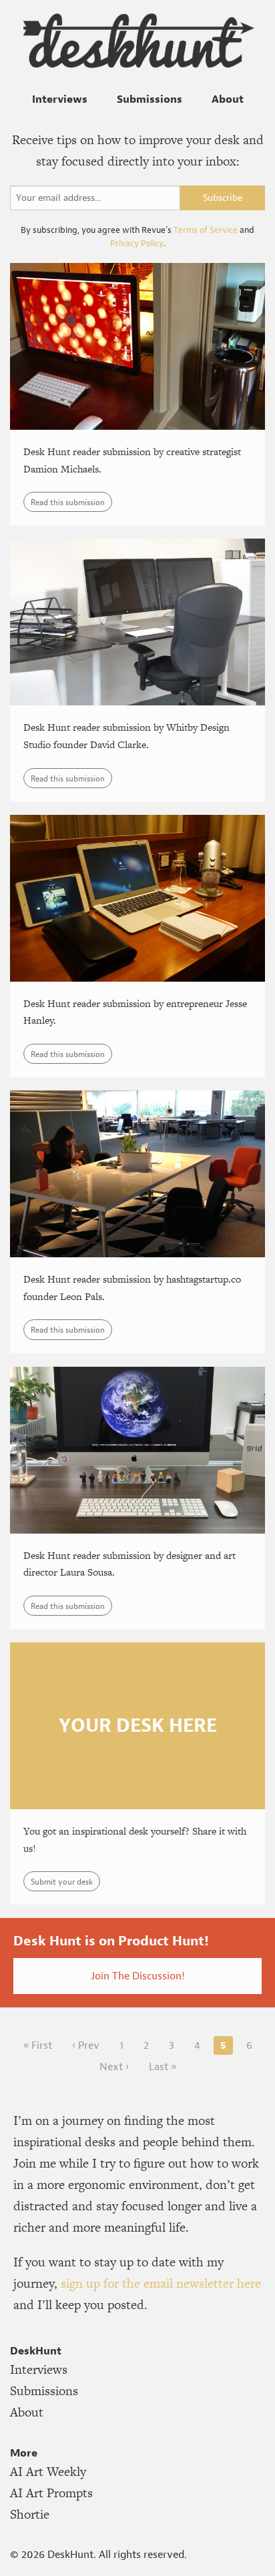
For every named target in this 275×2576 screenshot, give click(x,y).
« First (38, 2045)
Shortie (30, 2514)
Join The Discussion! (138, 1976)
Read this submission (68, 502)
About (228, 99)
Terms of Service (206, 230)
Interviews (60, 99)
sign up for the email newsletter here (161, 2283)
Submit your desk (62, 1882)
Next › (114, 2066)
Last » (163, 2066)
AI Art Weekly (48, 2472)
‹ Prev (86, 2045)
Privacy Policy (137, 243)
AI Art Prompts (51, 2493)
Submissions (150, 99)
